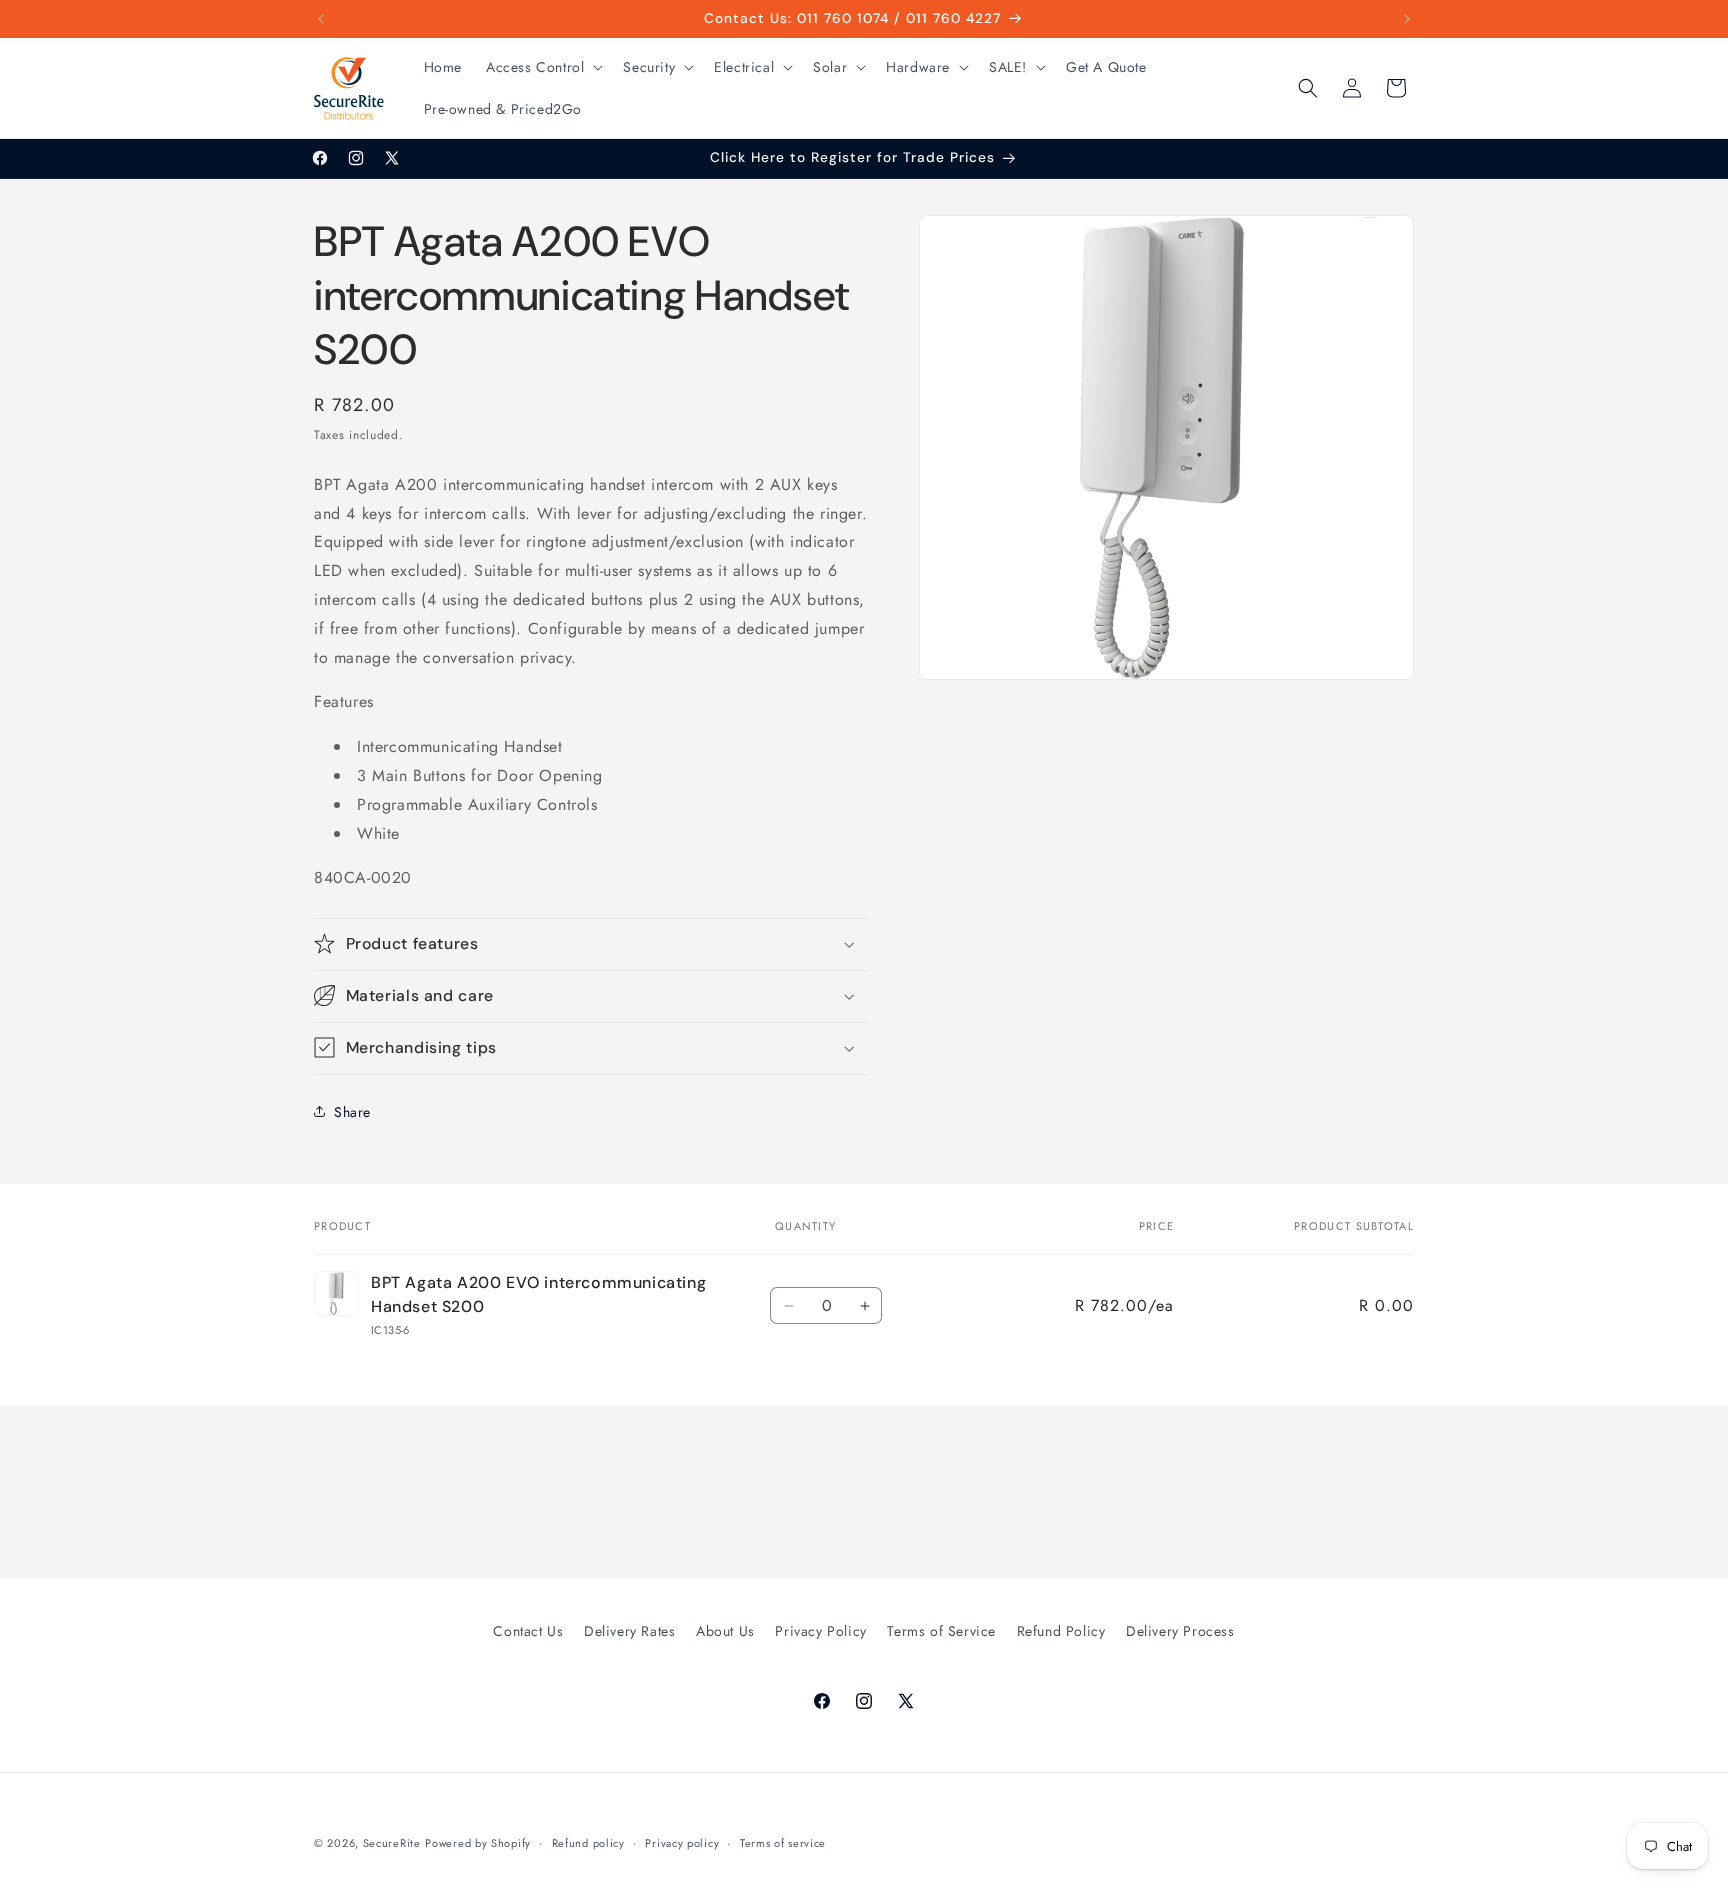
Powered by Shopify (478, 1843)
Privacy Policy (820, 1631)
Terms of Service (941, 1631)
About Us (725, 1631)
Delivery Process (1180, 1631)
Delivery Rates (629, 1631)
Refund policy (588, 1842)
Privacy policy (682, 1842)
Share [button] (352, 1111)
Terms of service (783, 1842)
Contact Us (528, 1631)
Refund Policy (1061, 1631)
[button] (542, 67)
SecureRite (392, 1843)
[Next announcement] (1407, 19)
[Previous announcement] (321, 19)
